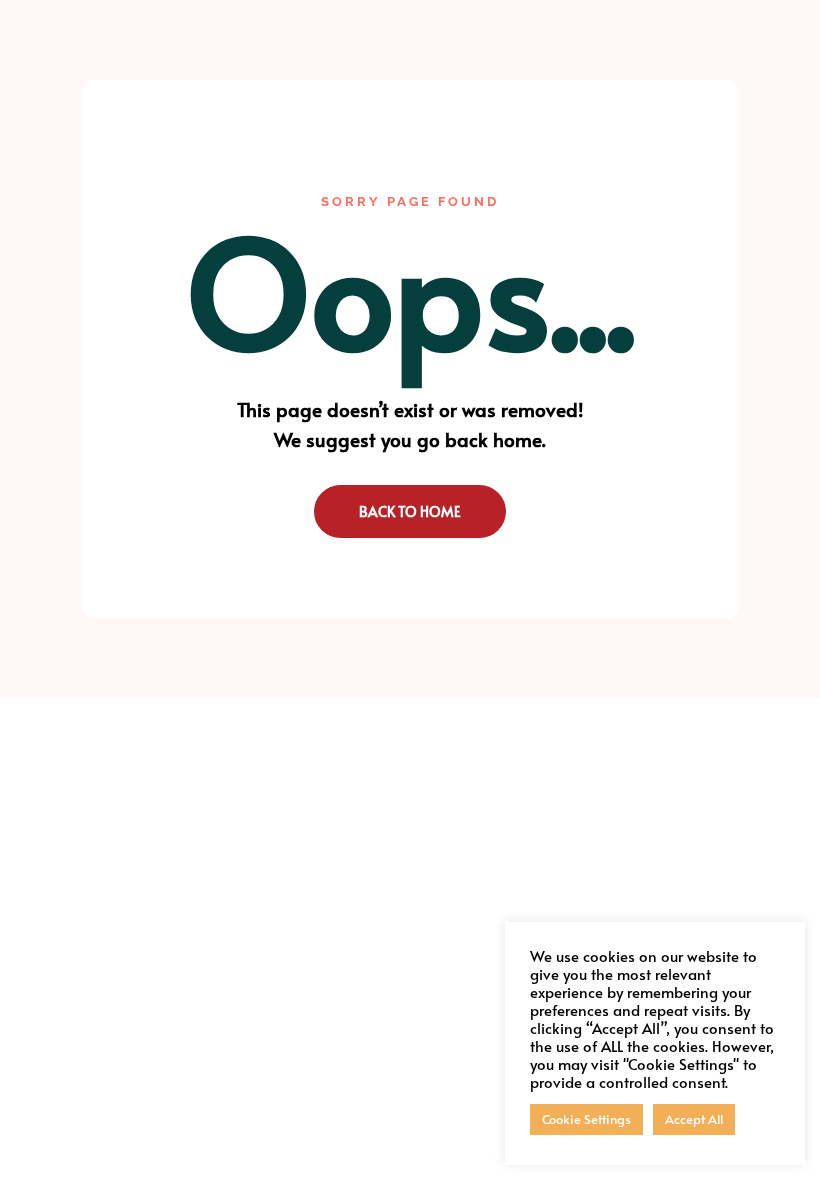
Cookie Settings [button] (586, 1119)
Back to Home (410, 511)
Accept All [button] (694, 1119)
